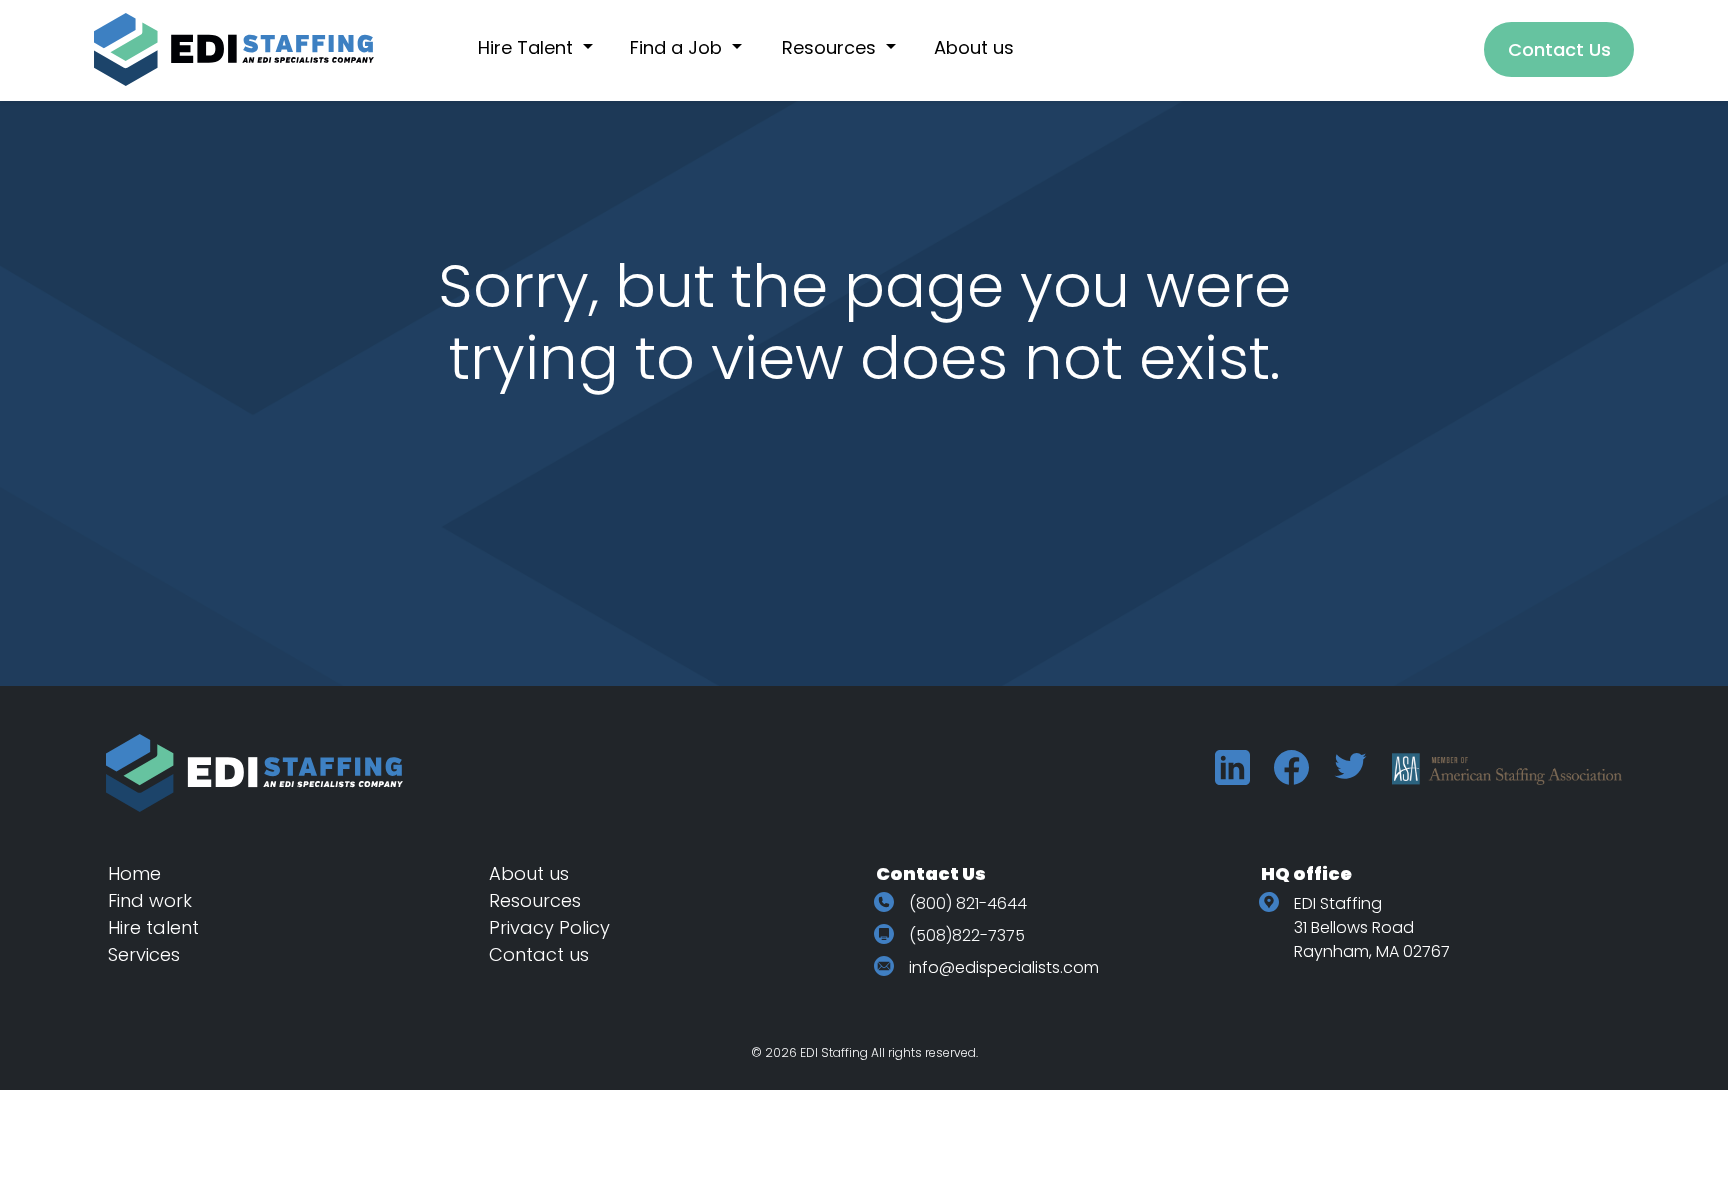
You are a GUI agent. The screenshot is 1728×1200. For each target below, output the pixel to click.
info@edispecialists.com (1004, 967)
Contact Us (1559, 49)
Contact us (539, 954)
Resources (535, 900)
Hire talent (153, 927)
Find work (150, 900)
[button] (546, 47)
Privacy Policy (549, 927)
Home (134, 873)
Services (144, 954)
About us (529, 873)
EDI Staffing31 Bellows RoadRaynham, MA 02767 (1372, 927)
